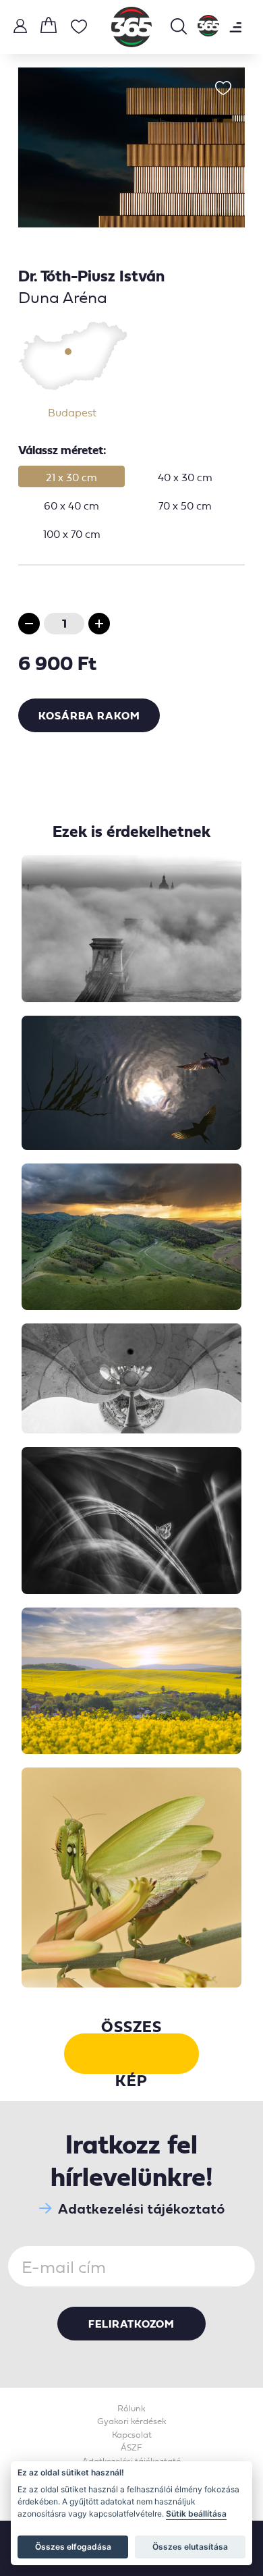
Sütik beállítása (196, 2514)
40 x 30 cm (185, 477)
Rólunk (131, 2408)
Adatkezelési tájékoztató (141, 2209)
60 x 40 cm (71, 505)
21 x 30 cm (71, 477)
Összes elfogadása (73, 2547)
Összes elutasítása (190, 2547)
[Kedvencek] (79, 29)
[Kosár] (49, 27)
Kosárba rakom (89, 715)
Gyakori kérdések (132, 2421)
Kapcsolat (132, 2435)
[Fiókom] (20, 28)
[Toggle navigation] (235, 27)
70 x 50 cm (185, 505)
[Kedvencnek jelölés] (223, 89)
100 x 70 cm (72, 534)
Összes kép (131, 2054)
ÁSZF (131, 2447)
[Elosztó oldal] (208, 27)
